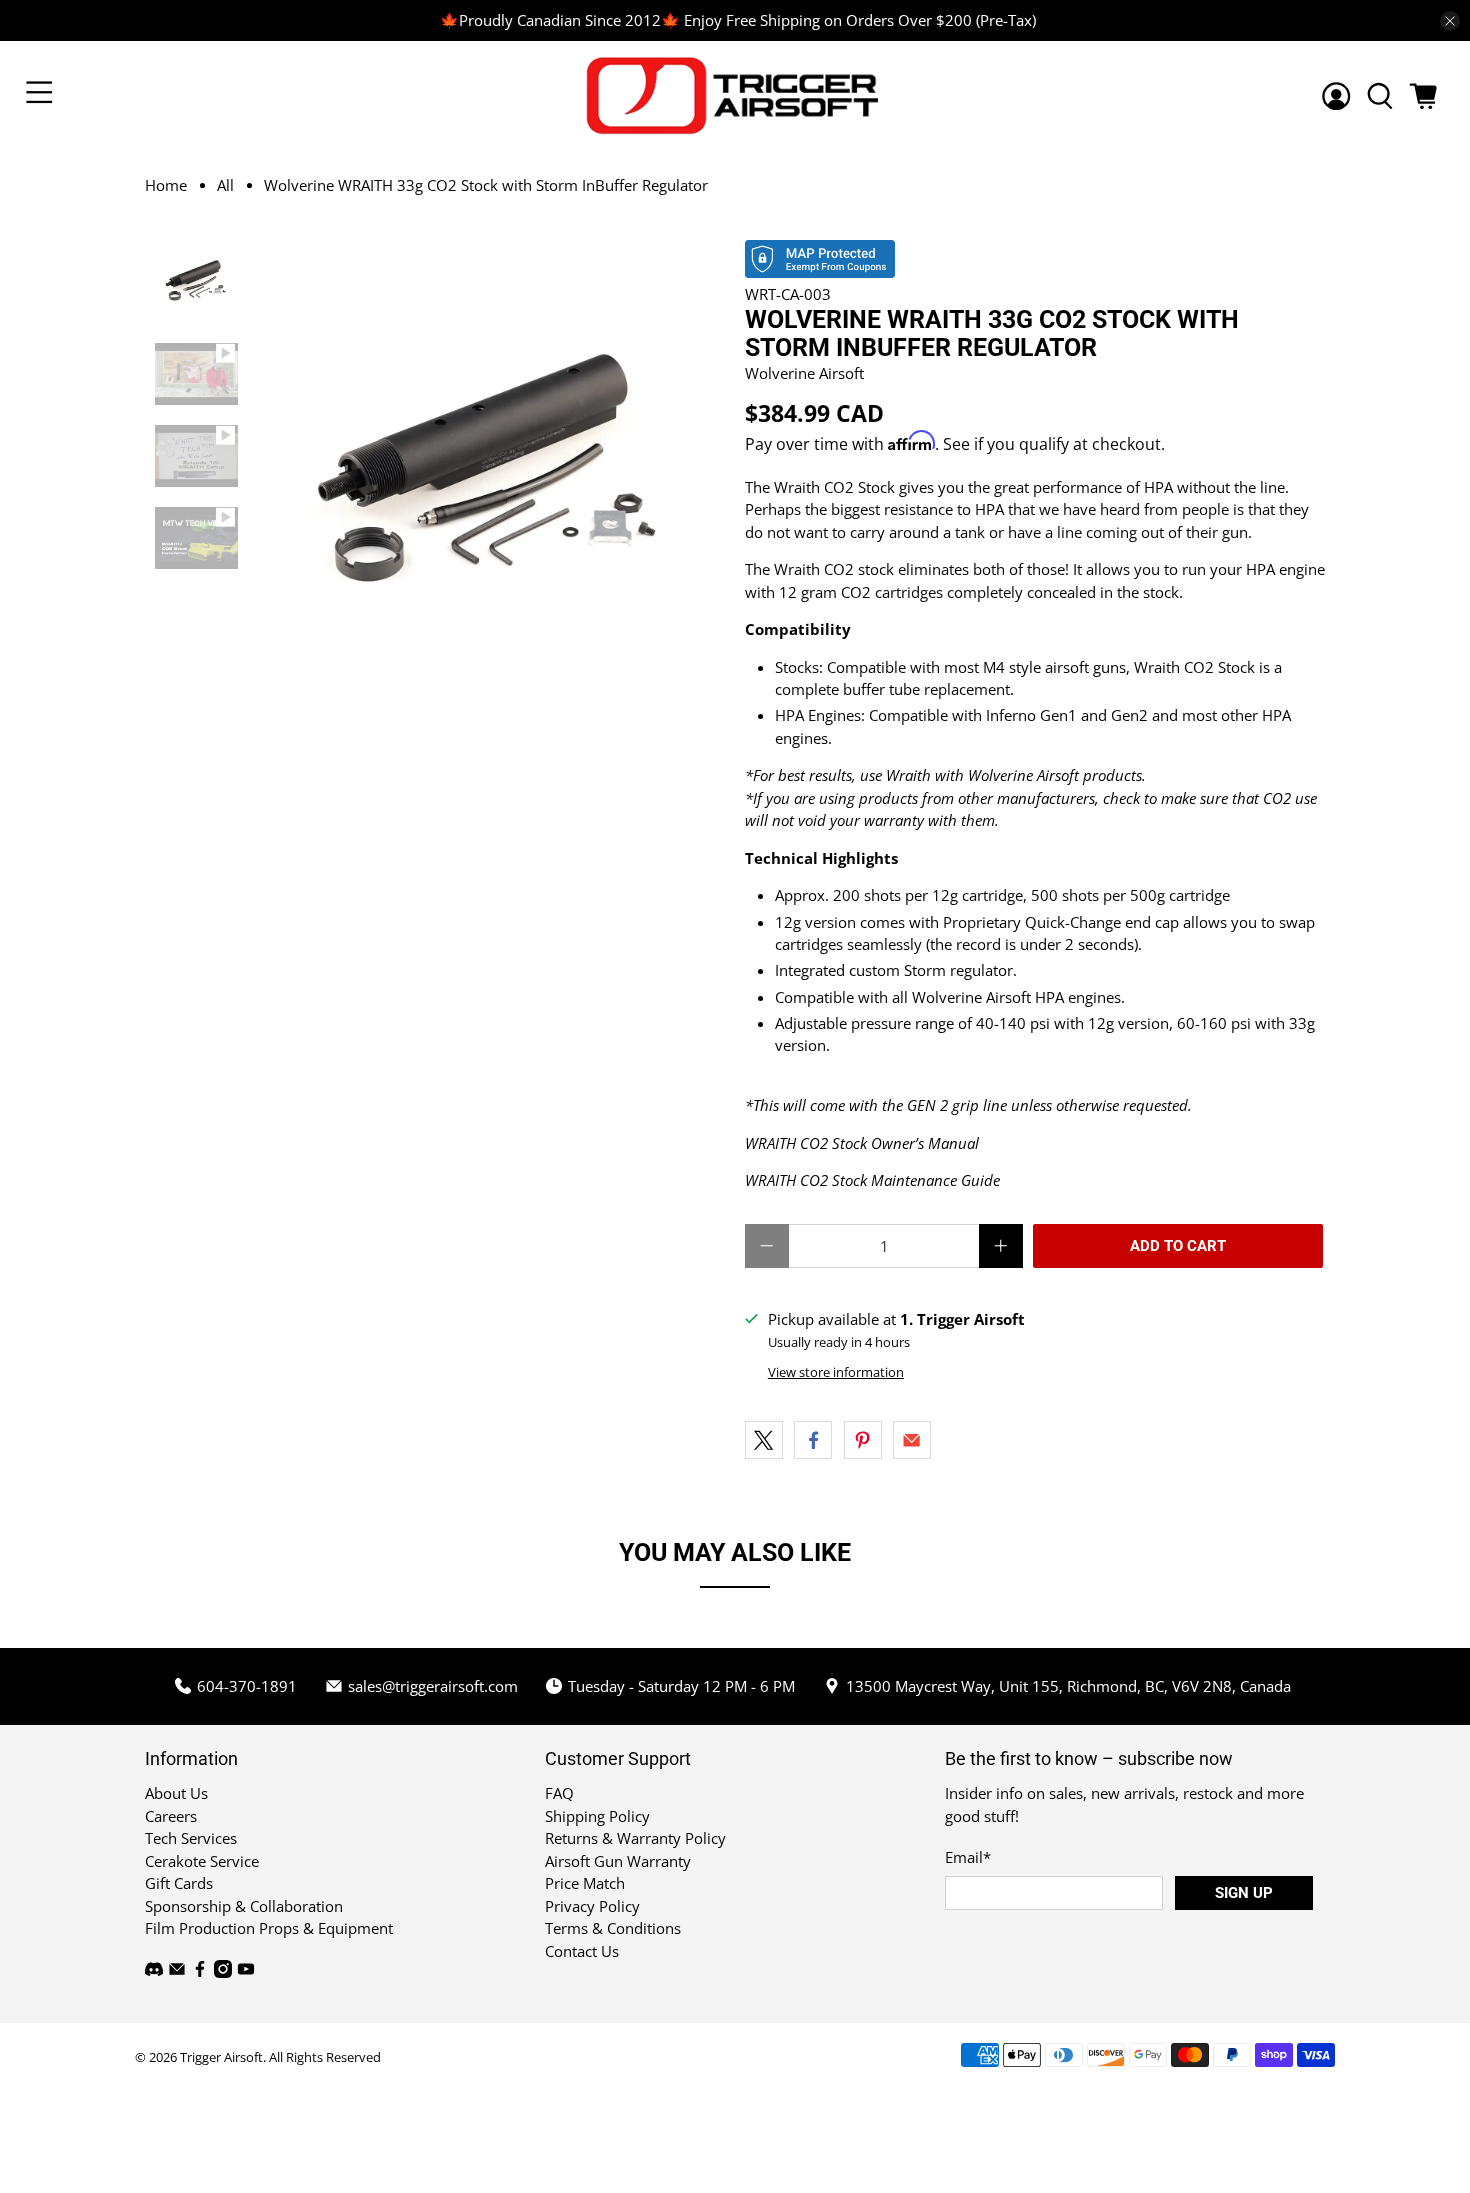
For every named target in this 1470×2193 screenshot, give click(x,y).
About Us (176, 1793)
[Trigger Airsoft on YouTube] (246, 1972)
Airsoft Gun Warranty (618, 1861)
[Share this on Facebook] (813, 1440)
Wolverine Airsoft (804, 373)
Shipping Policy (597, 1816)
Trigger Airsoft (221, 2057)
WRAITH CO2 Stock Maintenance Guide (872, 1180)
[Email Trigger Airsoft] (177, 1972)
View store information (836, 1372)
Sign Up (1244, 1893)
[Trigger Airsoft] (735, 95)
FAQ (559, 1793)
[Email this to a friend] (912, 1440)
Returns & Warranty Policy (635, 1838)
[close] (1450, 21)
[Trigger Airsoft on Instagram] (223, 1972)
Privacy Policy (592, 1906)
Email (968, 1857)
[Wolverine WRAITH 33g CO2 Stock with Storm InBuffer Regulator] (492, 474)
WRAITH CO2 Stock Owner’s (834, 1143)
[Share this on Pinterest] (863, 1440)
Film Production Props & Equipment (269, 1928)
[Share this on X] (764, 1440)
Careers (171, 1816)
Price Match (585, 1883)
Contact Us (582, 1951)
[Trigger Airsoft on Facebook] (200, 1972)
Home (166, 185)
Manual (953, 1143)
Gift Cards (179, 1883)
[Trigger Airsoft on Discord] (154, 1972)
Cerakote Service (202, 1861)
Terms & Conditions (613, 1928)
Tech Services (191, 1838)
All (225, 185)
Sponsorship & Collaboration (244, 1906)
